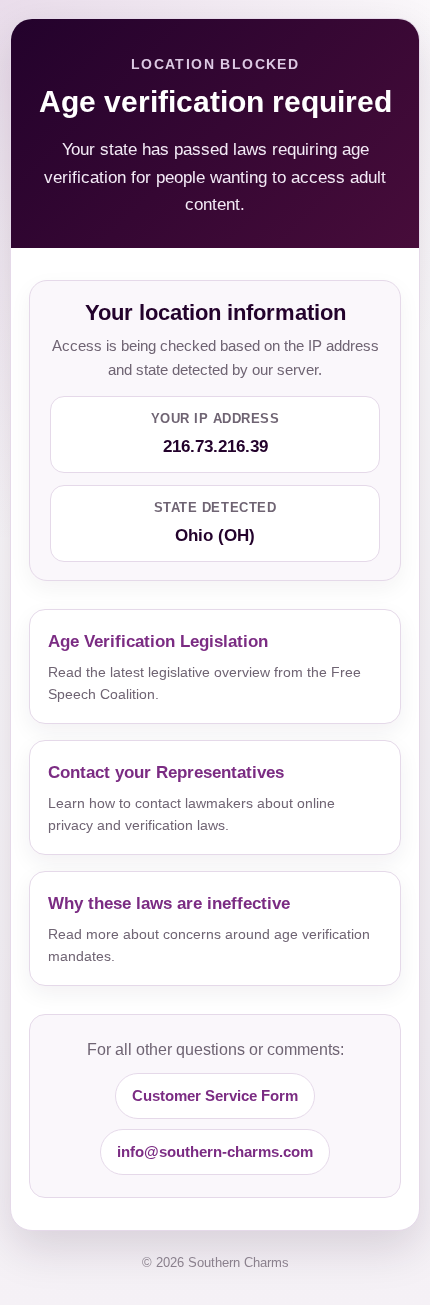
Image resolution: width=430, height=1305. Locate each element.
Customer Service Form (215, 1095)
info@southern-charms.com (215, 1151)
